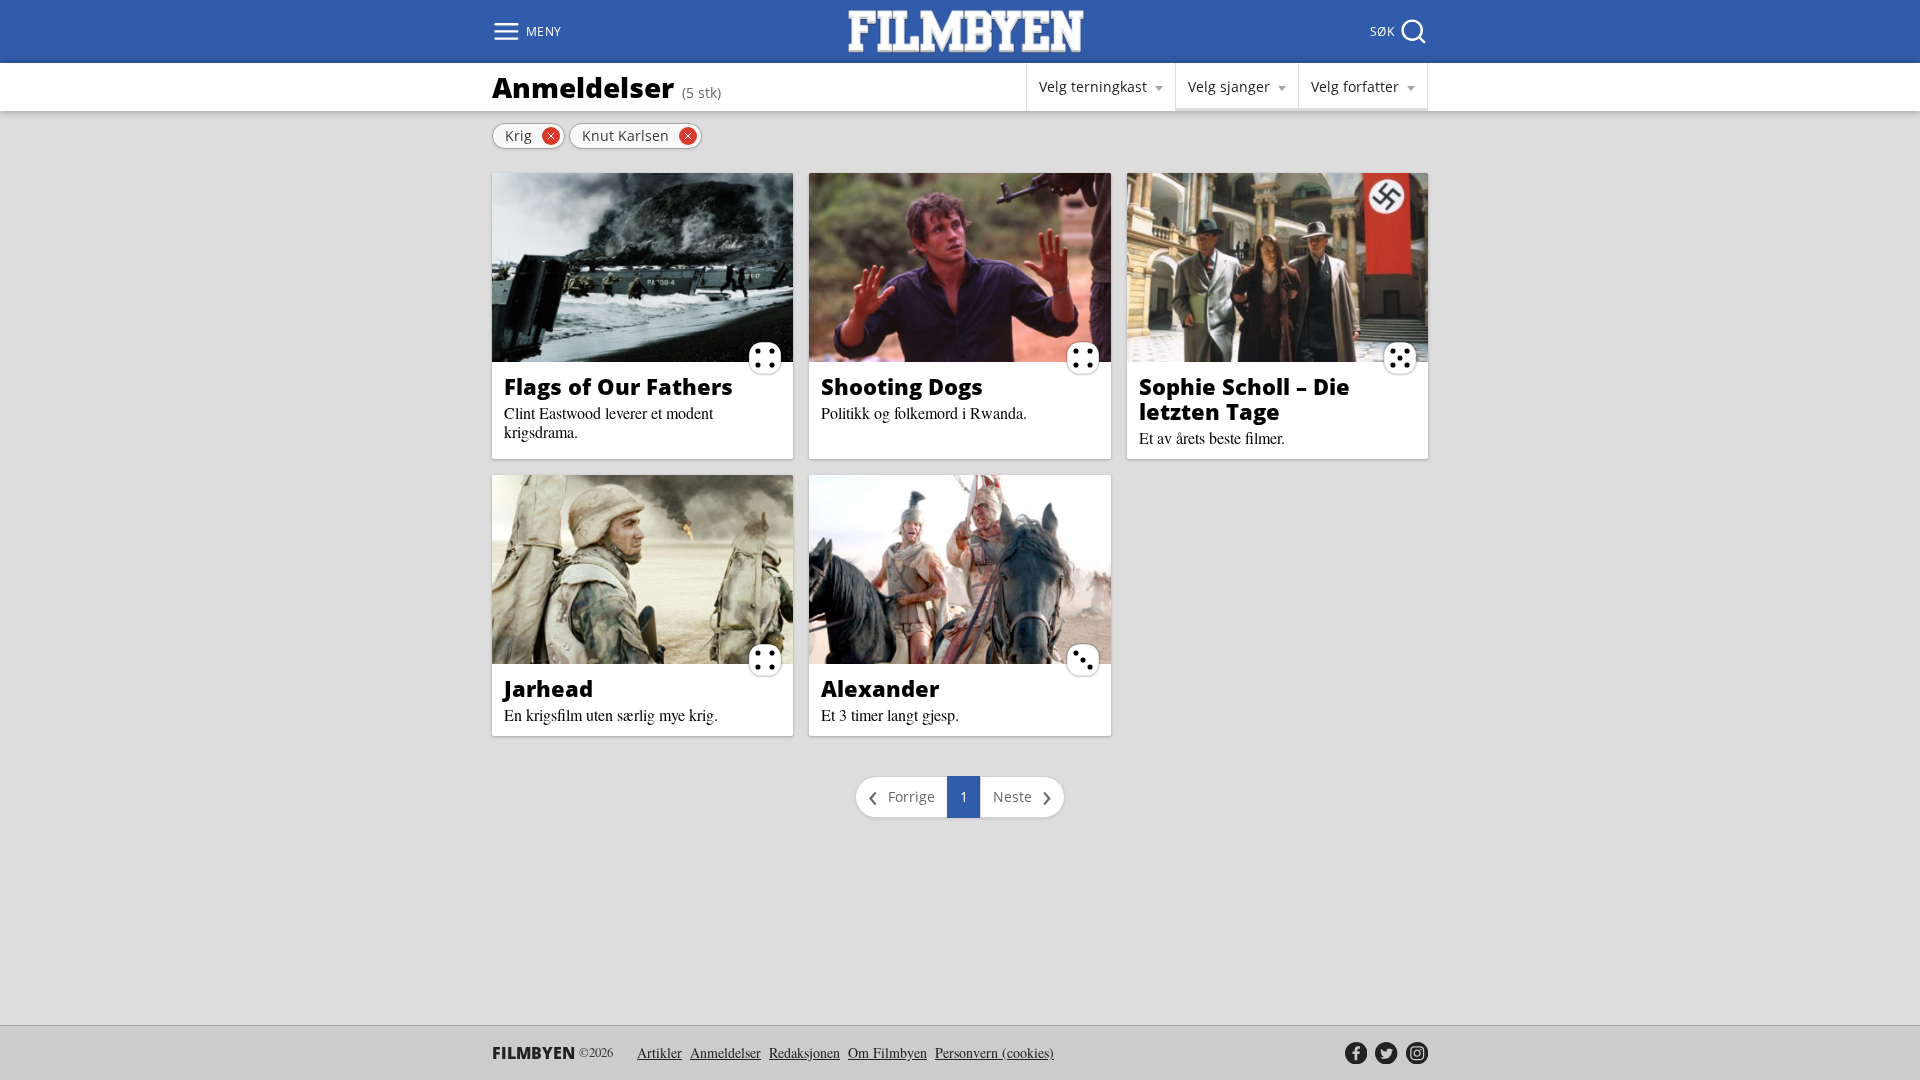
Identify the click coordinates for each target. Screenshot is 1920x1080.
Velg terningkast (1093, 86)
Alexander (880, 688)
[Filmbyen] (966, 31)
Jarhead (548, 688)
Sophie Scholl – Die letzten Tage (1244, 398)
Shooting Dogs (902, 386)
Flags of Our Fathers (618, 386)
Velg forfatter (1355, 86)
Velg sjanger (1229, 86)
